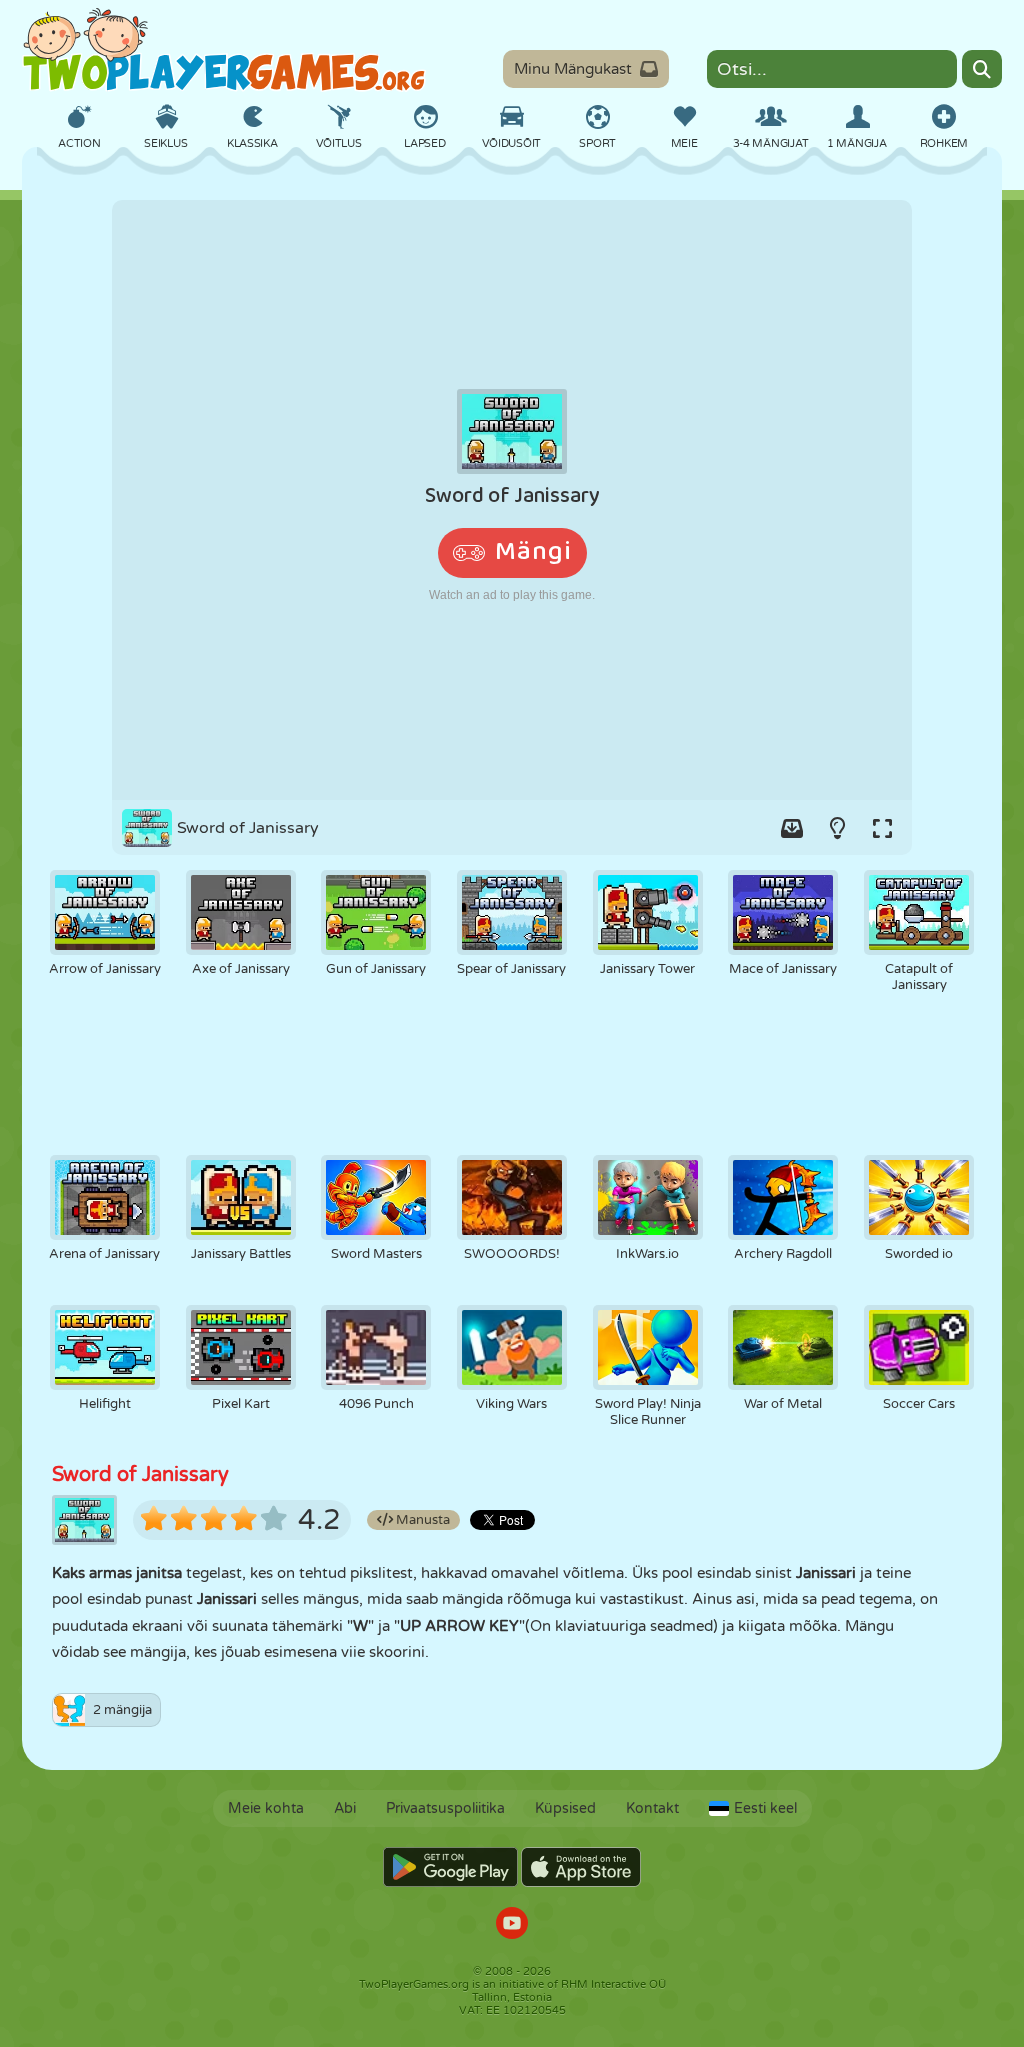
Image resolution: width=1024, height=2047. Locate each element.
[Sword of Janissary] (512, 500)
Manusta (421, 1520)
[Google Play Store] (450, 1867)
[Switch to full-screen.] (882, 828)
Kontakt (652, 1808)
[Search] (982, 69)
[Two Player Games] (224, 50)
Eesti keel (765, 1808)
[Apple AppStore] (581, 1867)
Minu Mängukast (573, 69)
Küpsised (565, 1808)
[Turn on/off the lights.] (837, 828)
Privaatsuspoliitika (445, 1808)
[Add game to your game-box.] (792, 828)
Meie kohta (266, 1808)
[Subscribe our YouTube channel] (512, 1925)
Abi (345, 1808)
